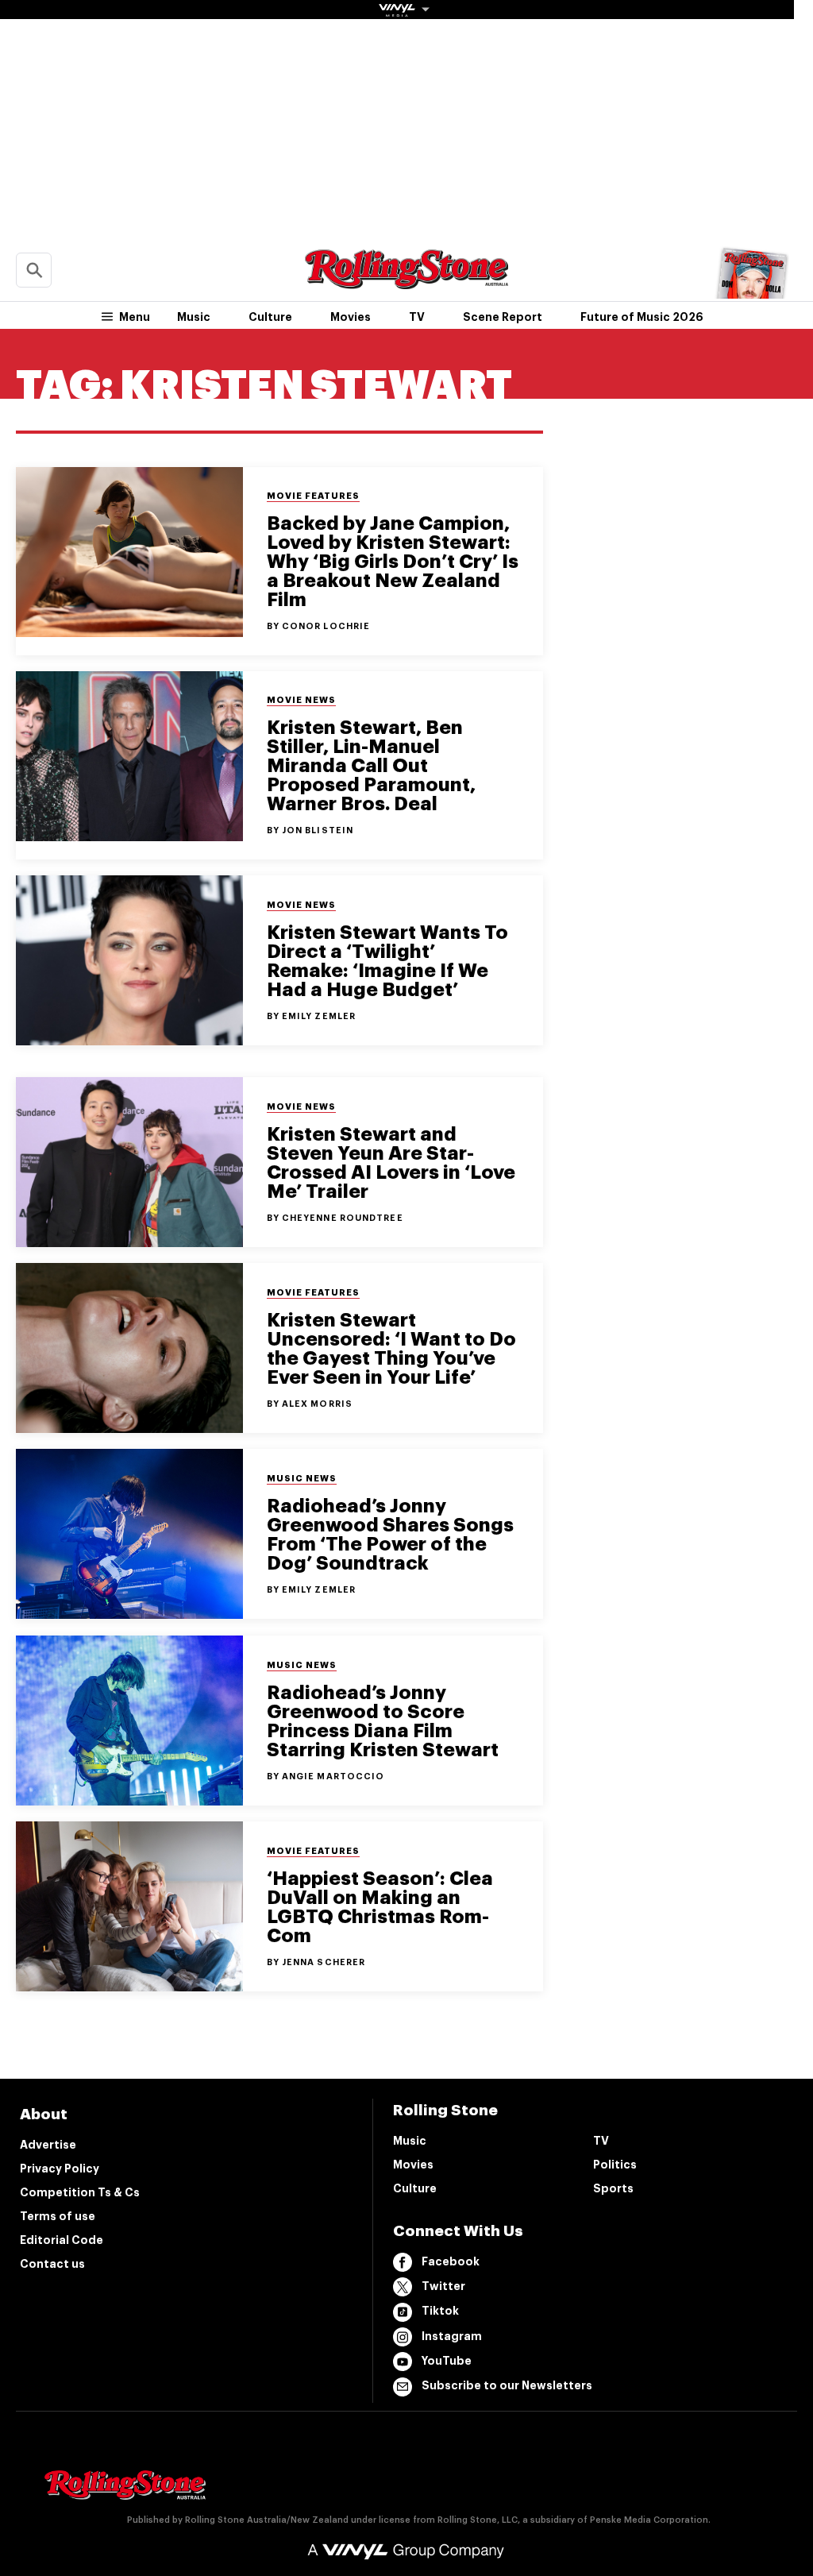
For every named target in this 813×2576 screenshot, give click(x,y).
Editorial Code (62, 2240)
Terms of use (58, 2216)
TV (417, 317)
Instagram (452, 2336)
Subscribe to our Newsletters (507, 2385)
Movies (351, 317)
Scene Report (503, 317)
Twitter (443, 2286)
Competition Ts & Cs (80, 2192)
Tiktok (440, 2311)
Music (194, 317)
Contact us (52, 2264)
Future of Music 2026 (642, 317)
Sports (613, 2188)
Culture (270, 317)
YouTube (447, 2361)
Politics (615, 2165)
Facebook (451, 2261)
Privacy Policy (60, 2169)
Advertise (48, 2145)
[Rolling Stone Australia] (406, 282)
